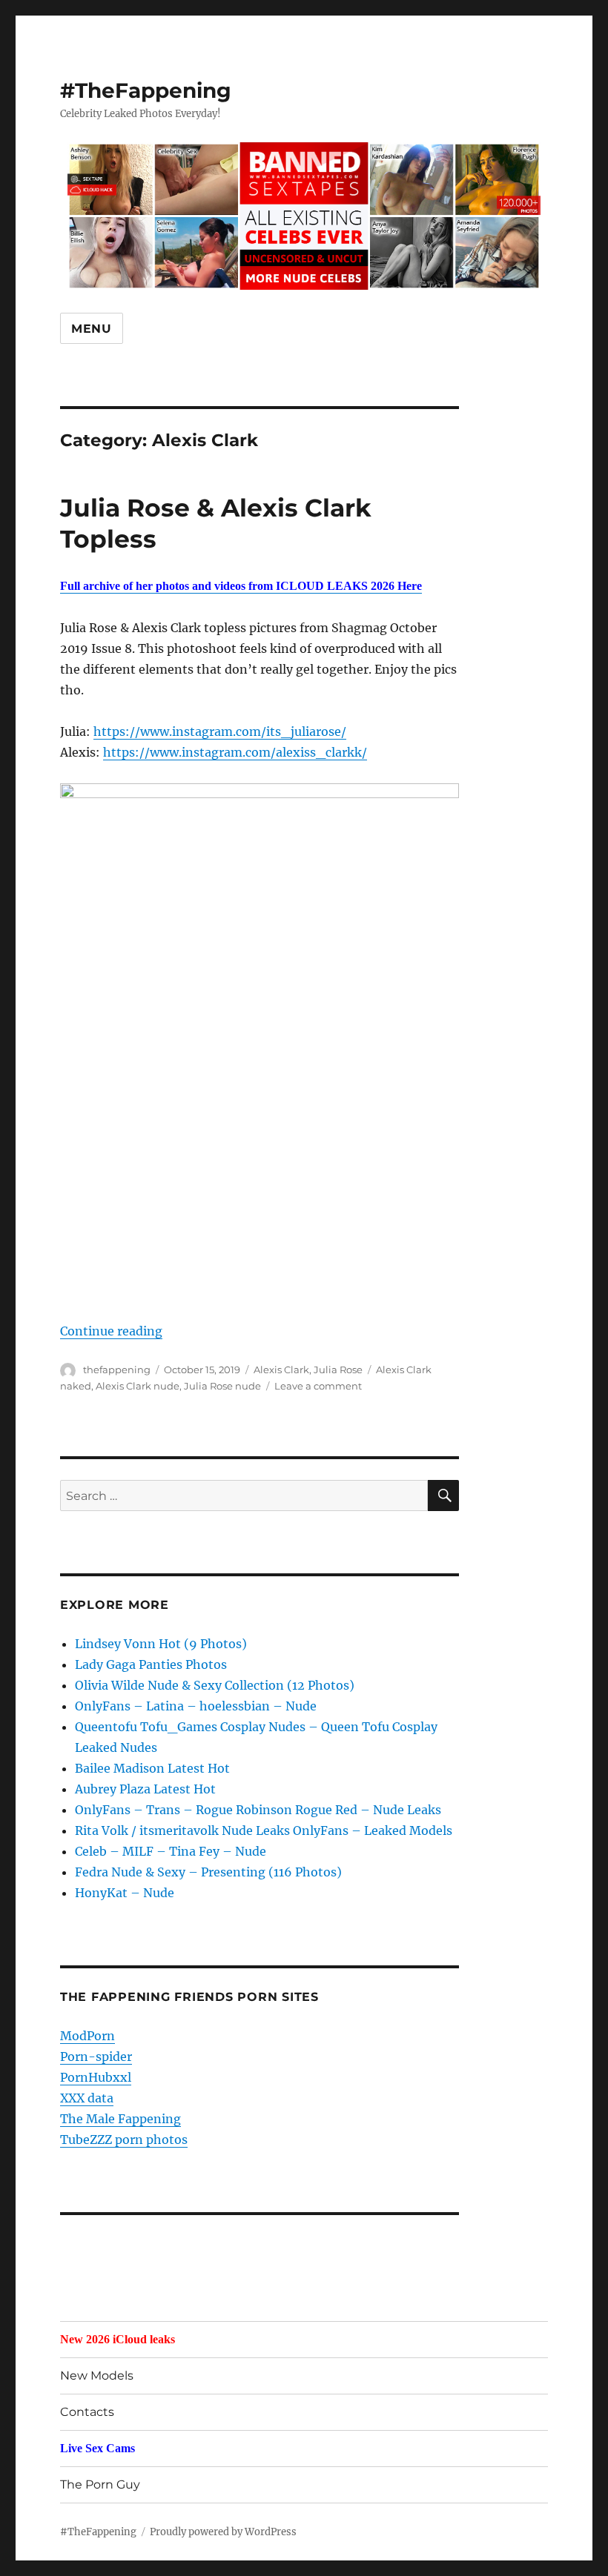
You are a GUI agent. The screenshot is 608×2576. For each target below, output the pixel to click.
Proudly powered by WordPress (223, 2532)
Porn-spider (96, 2057)
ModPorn (87, 2036)
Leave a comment (318, 1386)
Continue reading (111, 1331)
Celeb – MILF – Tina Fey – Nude (171, 1851)
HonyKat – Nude (125, 1893)
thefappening (117, 1370)
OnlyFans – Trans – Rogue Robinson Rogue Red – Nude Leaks (258, 1810)
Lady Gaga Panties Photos (151, 1664)
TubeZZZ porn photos (124, 2140)
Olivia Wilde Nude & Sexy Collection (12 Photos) (215, 1685)
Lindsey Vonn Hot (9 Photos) (161, 1644)
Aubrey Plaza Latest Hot (145, 1789)
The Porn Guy (100, 2484)
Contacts (87, 2412)
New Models (97, 2376)
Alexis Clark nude (138, 1386)
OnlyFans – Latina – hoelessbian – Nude (196, 1706)
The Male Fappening (120, 2119)
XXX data (87, 2098)
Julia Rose (338, 1370)
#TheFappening (146, 90)
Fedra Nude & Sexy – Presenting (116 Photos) (208, 1872)
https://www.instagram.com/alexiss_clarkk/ (235, 752)
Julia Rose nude (222, 1386)
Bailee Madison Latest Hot (152, 1768)
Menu (92, 329)
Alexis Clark (281, 1370)
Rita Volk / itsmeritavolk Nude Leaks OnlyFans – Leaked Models (264, 1830)
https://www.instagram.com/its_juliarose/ (220, 731)
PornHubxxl (96, 2077)
